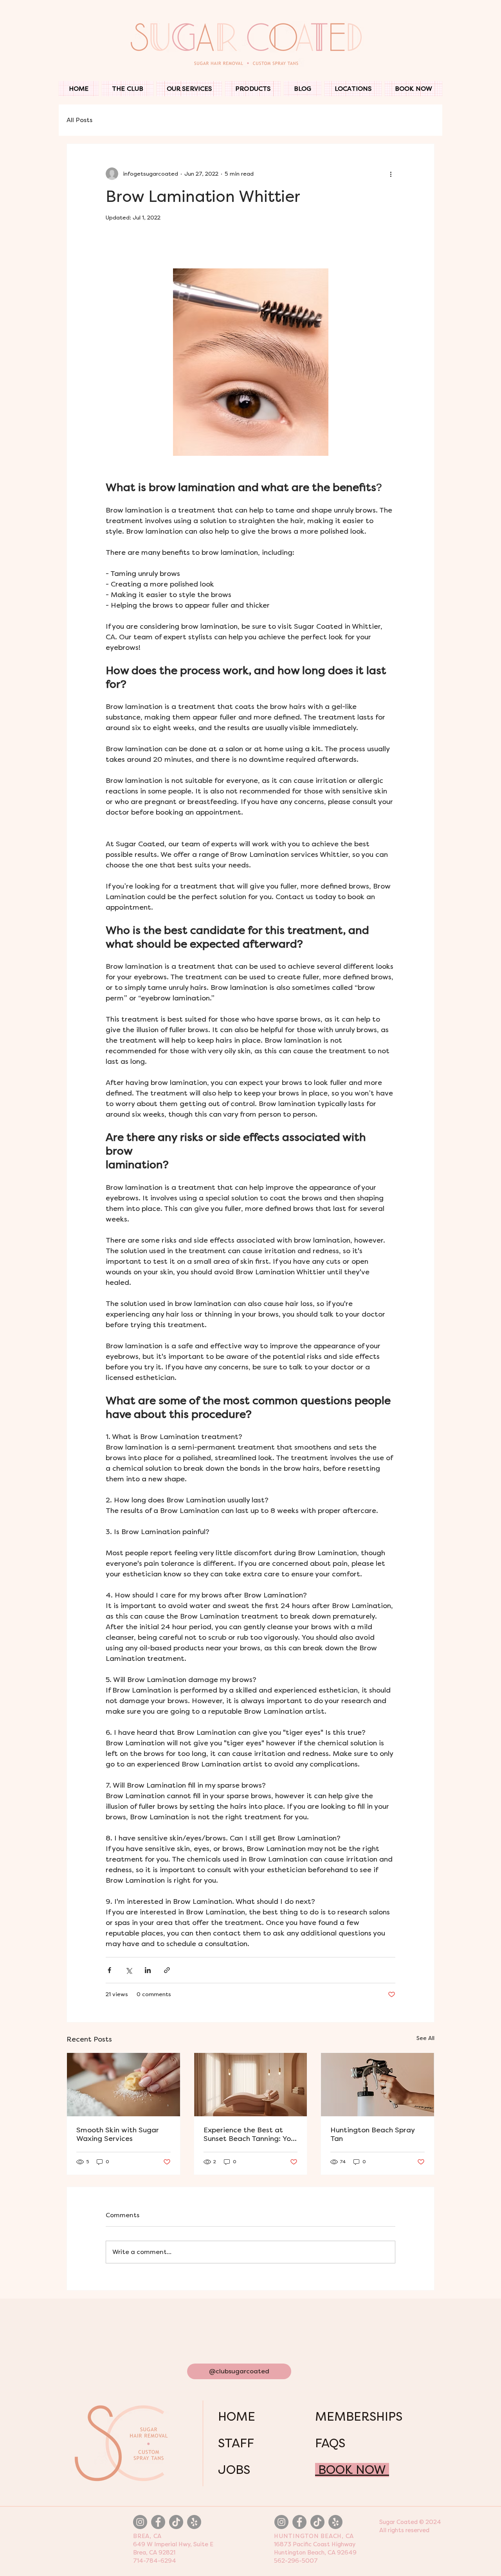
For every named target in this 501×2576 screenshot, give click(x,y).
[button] (189, 89)
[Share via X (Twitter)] (129, 1970)
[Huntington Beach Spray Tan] (378, 2085)
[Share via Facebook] (109, 1970)
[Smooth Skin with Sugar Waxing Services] (123, 2085)
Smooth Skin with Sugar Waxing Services (118, 2134)
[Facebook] (158, 2522)
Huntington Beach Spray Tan (372, 2134)
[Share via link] (167, 1970)
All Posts (79, 120)
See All (425, 2038)
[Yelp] (194, 2522)
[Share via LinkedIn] (148, 1970)
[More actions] (391, 174)
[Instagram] (140, 2522)
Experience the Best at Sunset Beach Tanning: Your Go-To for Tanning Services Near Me (250, 2134)
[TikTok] (176, 2522)
